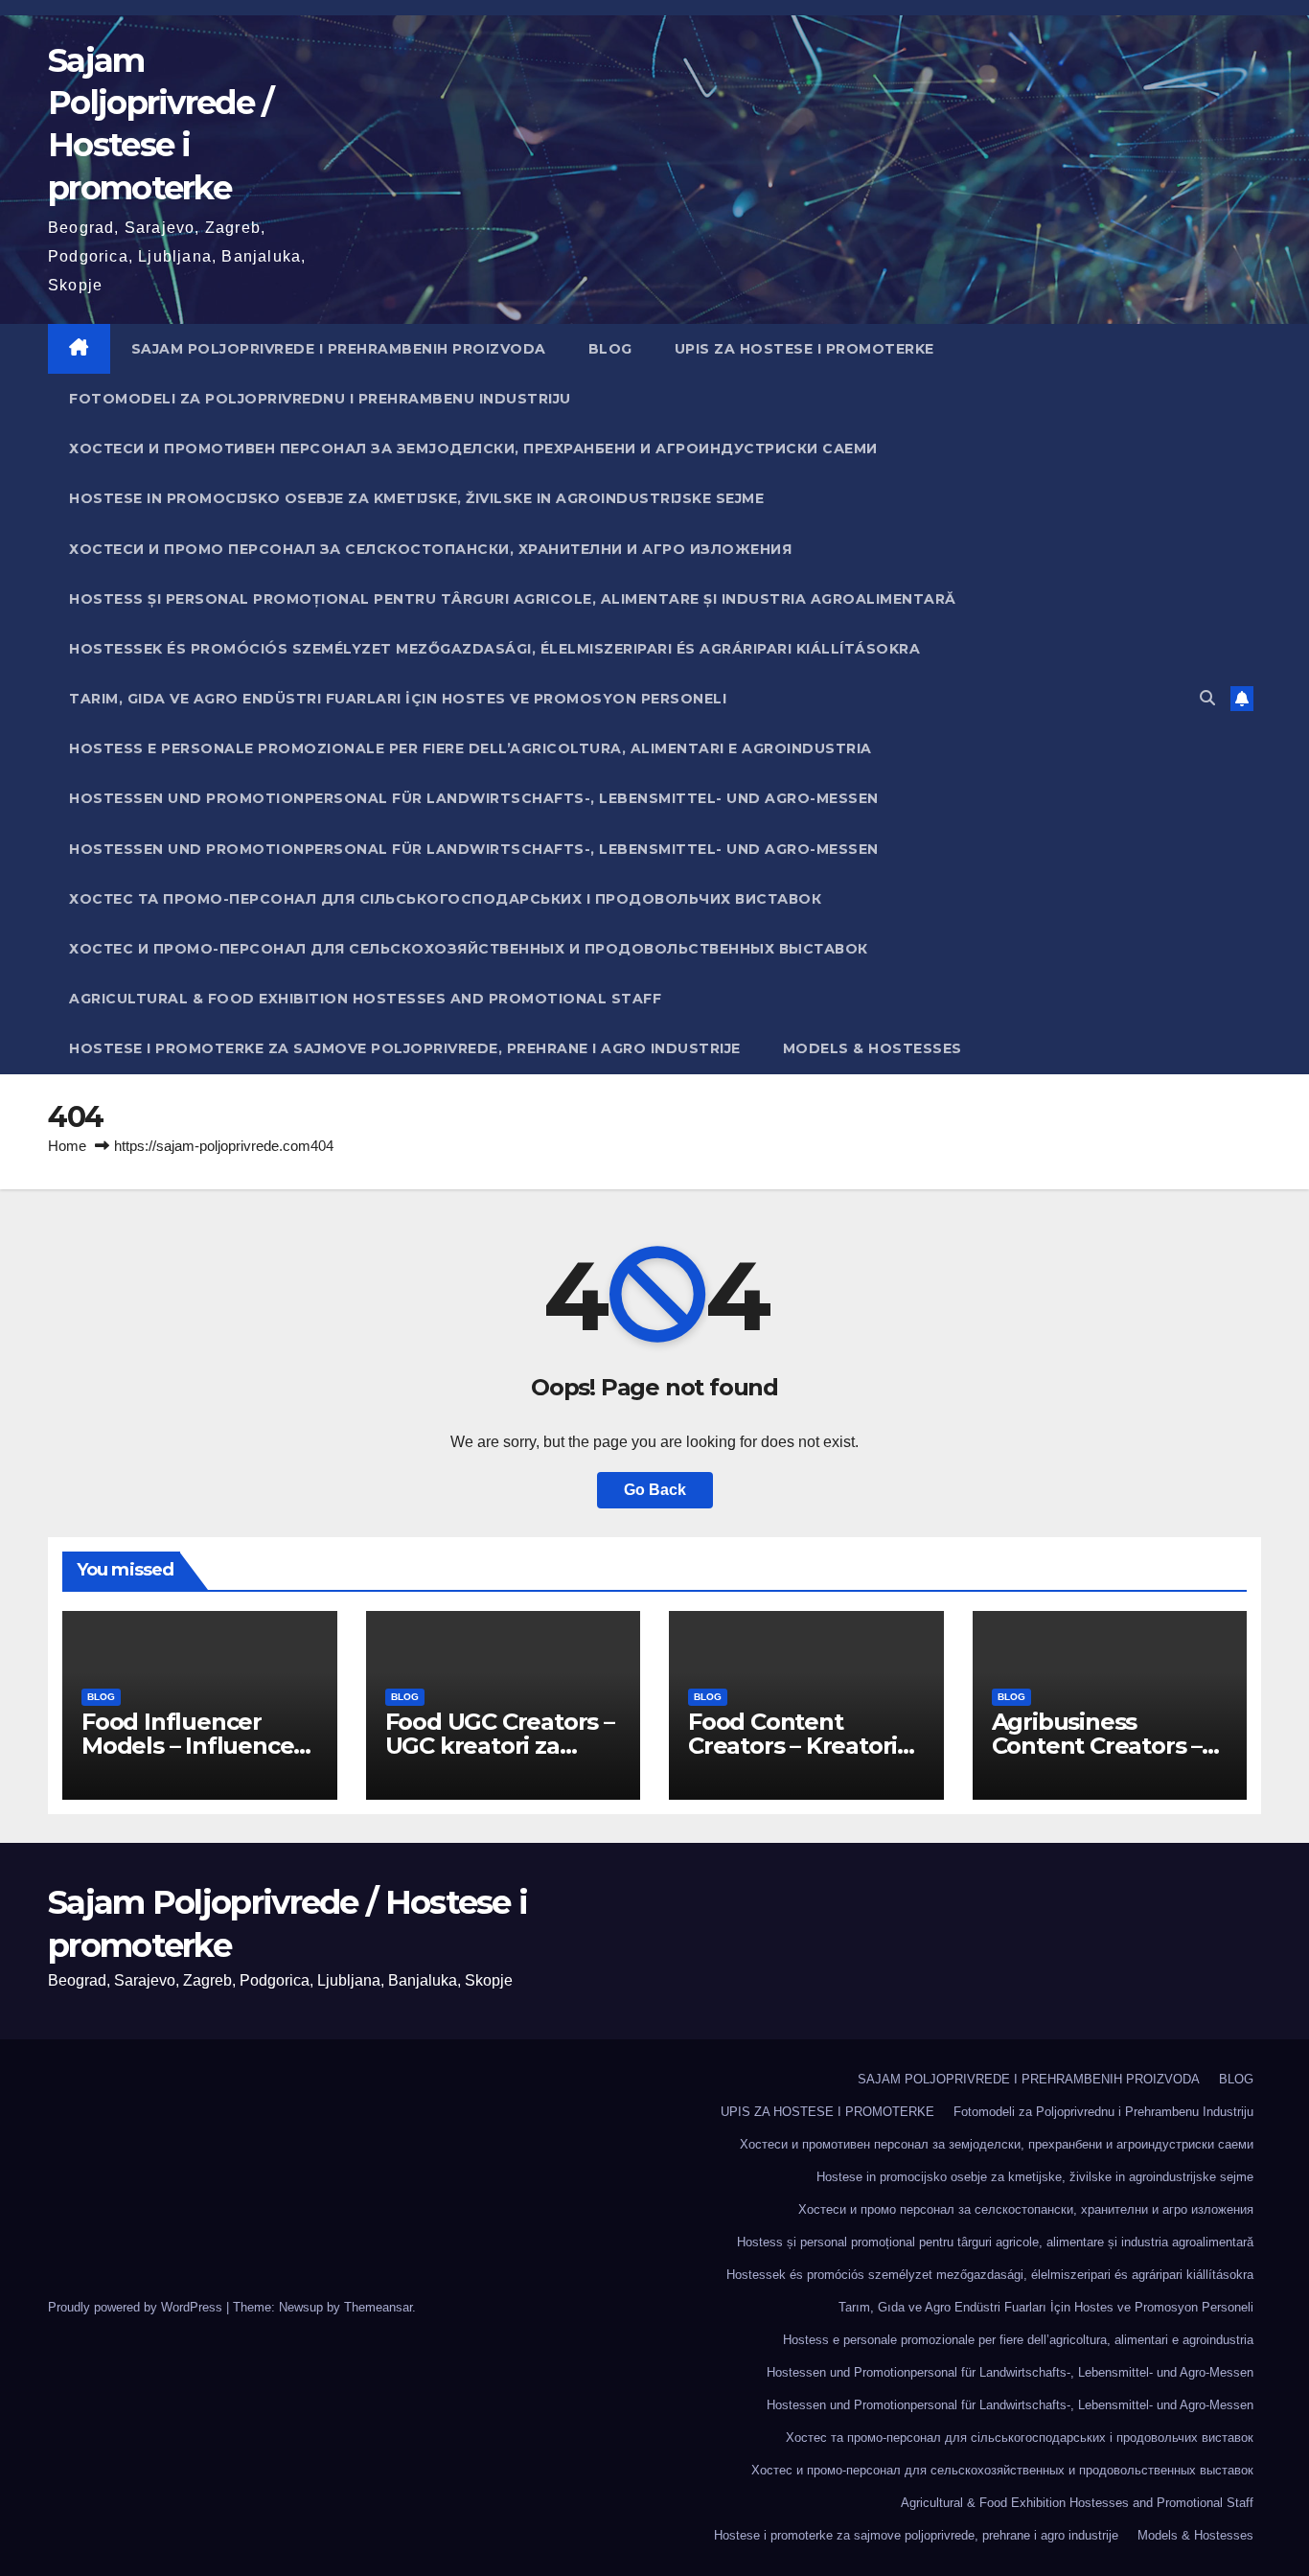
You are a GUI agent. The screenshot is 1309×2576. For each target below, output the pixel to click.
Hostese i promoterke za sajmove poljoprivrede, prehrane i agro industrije (405, 1048)
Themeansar (378, 2307)
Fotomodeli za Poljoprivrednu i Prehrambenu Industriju (320, 399)
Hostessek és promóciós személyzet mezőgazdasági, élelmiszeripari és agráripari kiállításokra (494, 649)
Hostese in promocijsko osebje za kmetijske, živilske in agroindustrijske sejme (416, 498)
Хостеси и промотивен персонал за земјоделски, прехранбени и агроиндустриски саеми (473, 448)
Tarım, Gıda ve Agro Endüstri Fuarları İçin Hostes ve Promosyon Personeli (398, 699)
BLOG (610, 349)
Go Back (655, 1490)
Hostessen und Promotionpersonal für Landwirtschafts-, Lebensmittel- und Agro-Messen (474, 798)
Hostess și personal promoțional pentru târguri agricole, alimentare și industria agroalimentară (513, 599)
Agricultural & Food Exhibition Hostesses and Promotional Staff (365, 999)
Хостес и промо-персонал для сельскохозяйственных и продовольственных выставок (469, 949)
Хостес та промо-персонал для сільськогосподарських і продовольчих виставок (445, 899)
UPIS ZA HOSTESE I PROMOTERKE (804, 349)
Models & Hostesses (873, 1048)
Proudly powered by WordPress (137, 2307)
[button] (1207, 698)
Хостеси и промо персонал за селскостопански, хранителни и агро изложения (430, 549)
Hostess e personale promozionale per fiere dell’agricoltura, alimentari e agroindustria (471, 748)
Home (67, 1146)
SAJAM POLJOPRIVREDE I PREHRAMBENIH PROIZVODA (339, 349)
